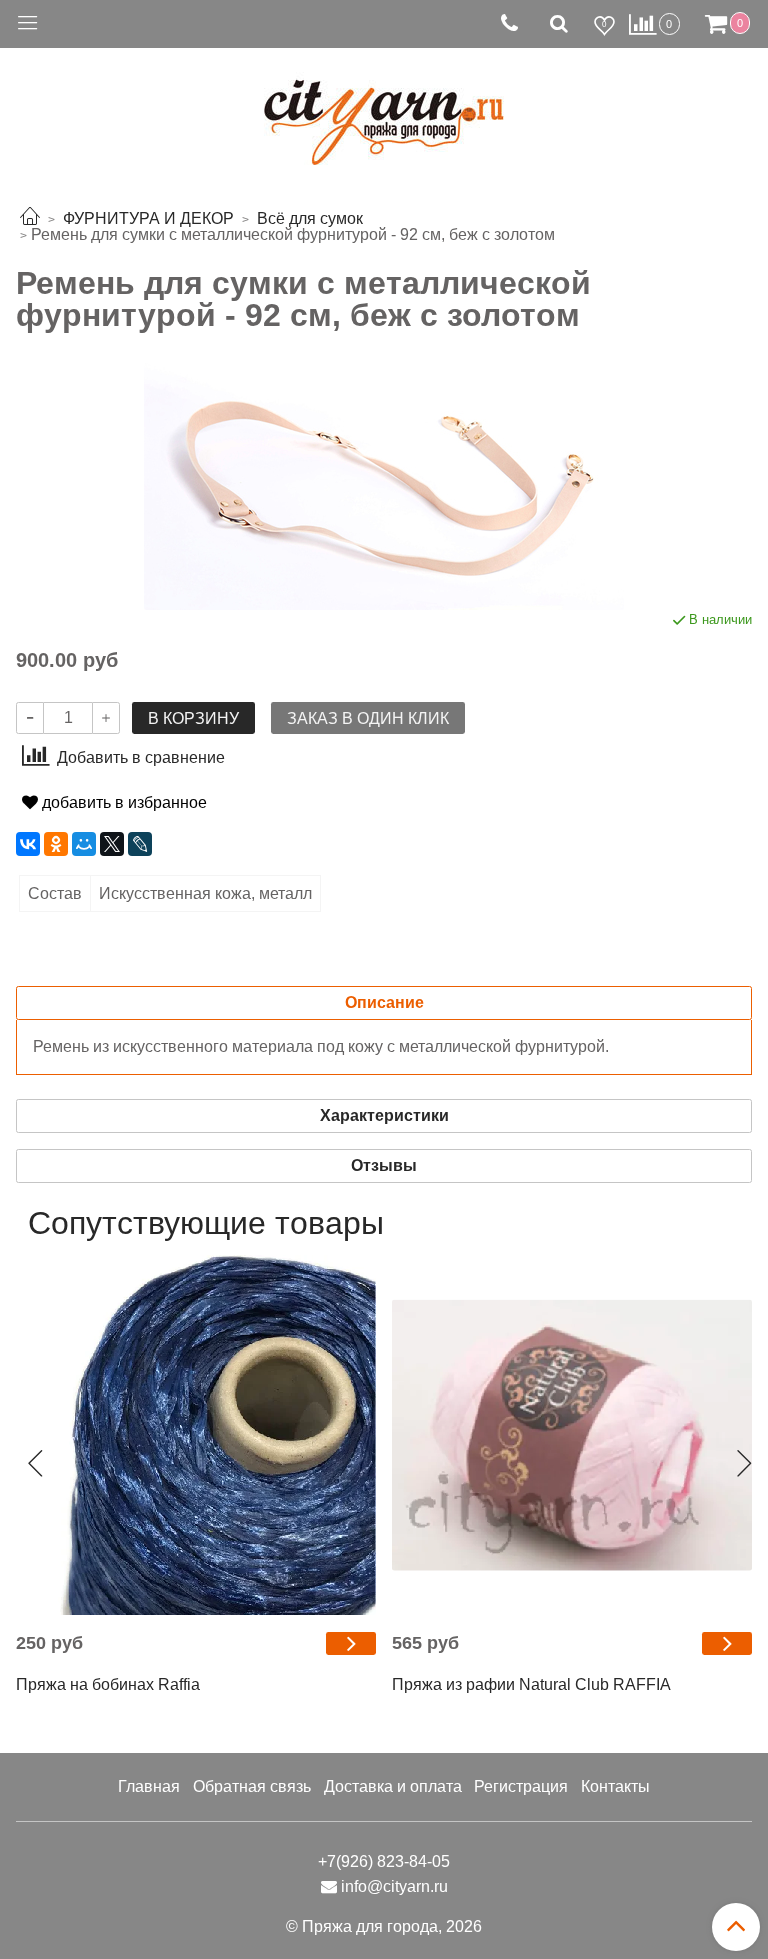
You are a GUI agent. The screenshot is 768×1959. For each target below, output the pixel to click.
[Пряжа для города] (384, 110)
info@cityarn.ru (394, 1886)
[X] (112, 844)
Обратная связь (252, 1786)
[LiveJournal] (140, 844)
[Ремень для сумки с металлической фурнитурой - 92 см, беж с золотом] (384, 485)
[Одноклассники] (56, 844)
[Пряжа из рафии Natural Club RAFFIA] (572, 1435)
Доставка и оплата (393, 1786)
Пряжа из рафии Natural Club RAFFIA (531, 1684)
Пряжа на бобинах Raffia (108, 1684)
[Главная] (30, 218)
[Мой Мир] (84, 844)
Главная (149, 1786)
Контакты (615, 1786)
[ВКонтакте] (28, 844)
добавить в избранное (122, 802)
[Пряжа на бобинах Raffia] (196, 1435)
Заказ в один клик (368, 718)
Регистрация (521, 1786)
